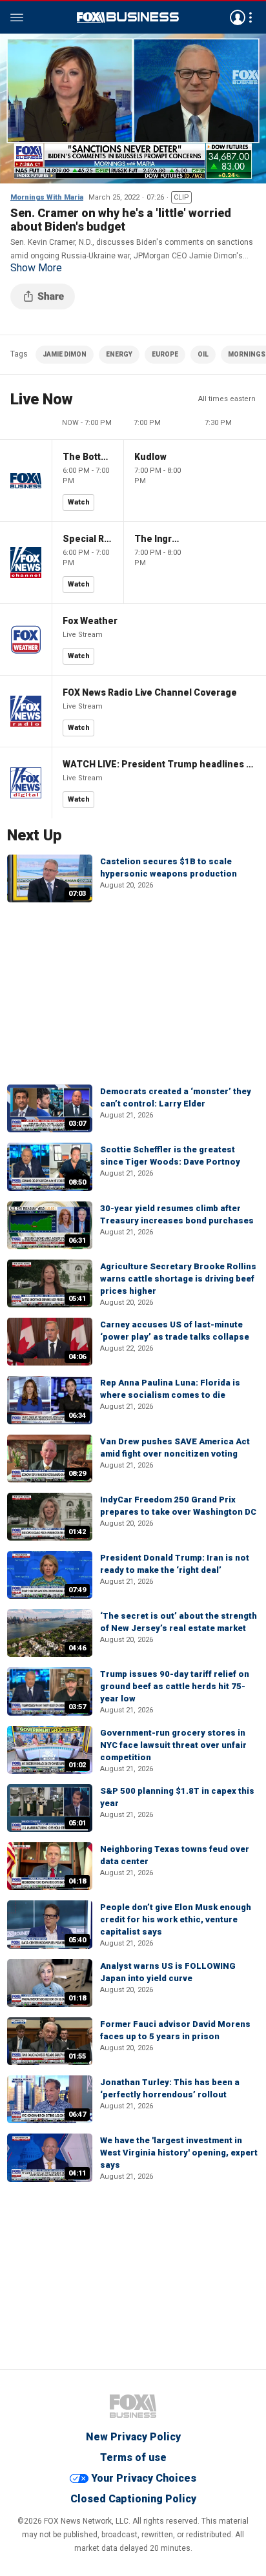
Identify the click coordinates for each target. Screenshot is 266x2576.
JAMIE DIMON (65, 354)
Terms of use (133, 2457)
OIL (203, 354)
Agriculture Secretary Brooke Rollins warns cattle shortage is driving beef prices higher (178, 1279)
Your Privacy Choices (144, 2478)
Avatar (238, 17)
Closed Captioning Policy (133, 2499)
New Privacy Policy (133, 2437)
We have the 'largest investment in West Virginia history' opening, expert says (179, 2153)
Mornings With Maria (47, 197)
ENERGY (119, 354)
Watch (79, 502)
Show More (36, 268)
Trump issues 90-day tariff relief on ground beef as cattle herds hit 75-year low (175, 1686)
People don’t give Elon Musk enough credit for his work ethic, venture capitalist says (176, 1919)
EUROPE (165, 354)
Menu (17, 17)
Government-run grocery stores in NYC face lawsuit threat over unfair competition (173, 1745)
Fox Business (128, 17)
